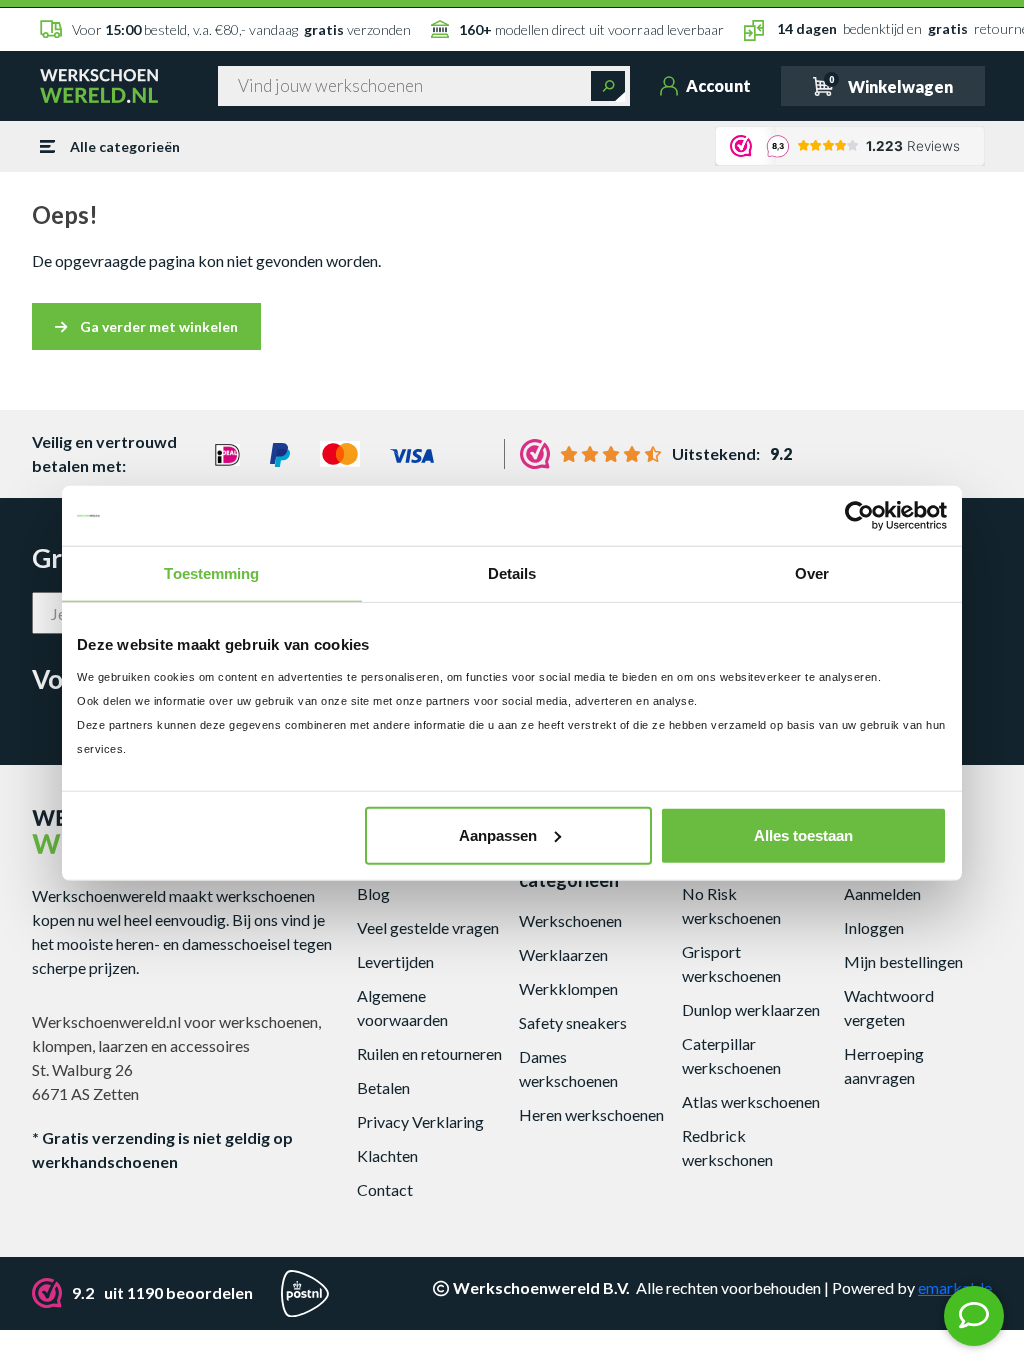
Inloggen (874, 927)
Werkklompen (568, 988)
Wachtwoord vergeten (889, 1007)
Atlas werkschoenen (751, 1101)
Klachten (387, 1155)
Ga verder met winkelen (157, 326)
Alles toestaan (803, 834)
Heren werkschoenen (591, 1114)
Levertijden (395, 961)
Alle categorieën (125, 146)
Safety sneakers (573, 1022)
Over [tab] (812, 573)
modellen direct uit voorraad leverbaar (591, 29)
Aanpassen (498, 834)
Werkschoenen (570, 920)
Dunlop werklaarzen (751, 1009)
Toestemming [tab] (211, 573)
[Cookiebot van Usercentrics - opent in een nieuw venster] (859, 516)
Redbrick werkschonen (727, 1147)
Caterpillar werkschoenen (731, 1055)
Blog (373, 893)
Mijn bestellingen (903, 961)
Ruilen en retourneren (429, 1053)
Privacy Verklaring (420, 1121)
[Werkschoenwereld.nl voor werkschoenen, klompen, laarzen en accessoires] (99, 84)
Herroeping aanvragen (884, 1065)
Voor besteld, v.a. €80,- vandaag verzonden (241, 29)
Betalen (383, 1087)
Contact (385, 1189)
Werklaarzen (563, 954)
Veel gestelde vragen (428, 927)
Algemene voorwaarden (402, 1007)
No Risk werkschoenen (731, 905)
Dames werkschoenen (568, 1068)
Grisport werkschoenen (731, 963)
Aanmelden (882, 893)
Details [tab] (512, 573)
